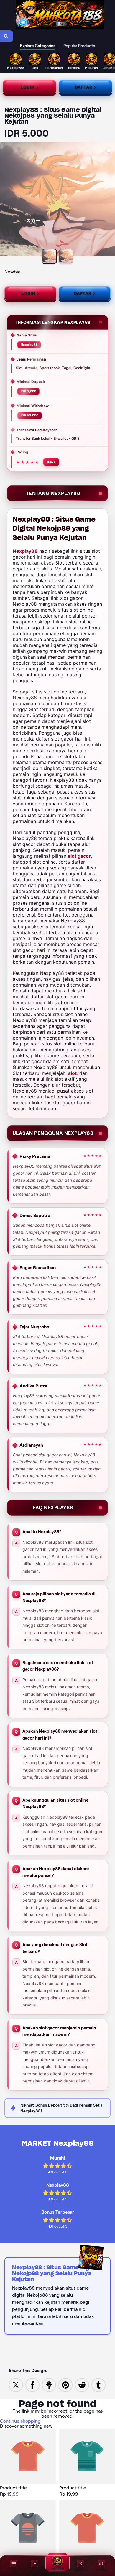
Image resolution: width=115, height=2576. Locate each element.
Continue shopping (20, 2421)
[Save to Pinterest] (65, 2385)
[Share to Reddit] (82, 2385)
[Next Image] (110, 200)
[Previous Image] (5, 200)
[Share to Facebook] (32, 2385)
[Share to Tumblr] (98, 2385)
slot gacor (79, 856)
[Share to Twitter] (16, 2385)
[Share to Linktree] (49, 2385)
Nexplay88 (25, 551)
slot (72, 1073)
